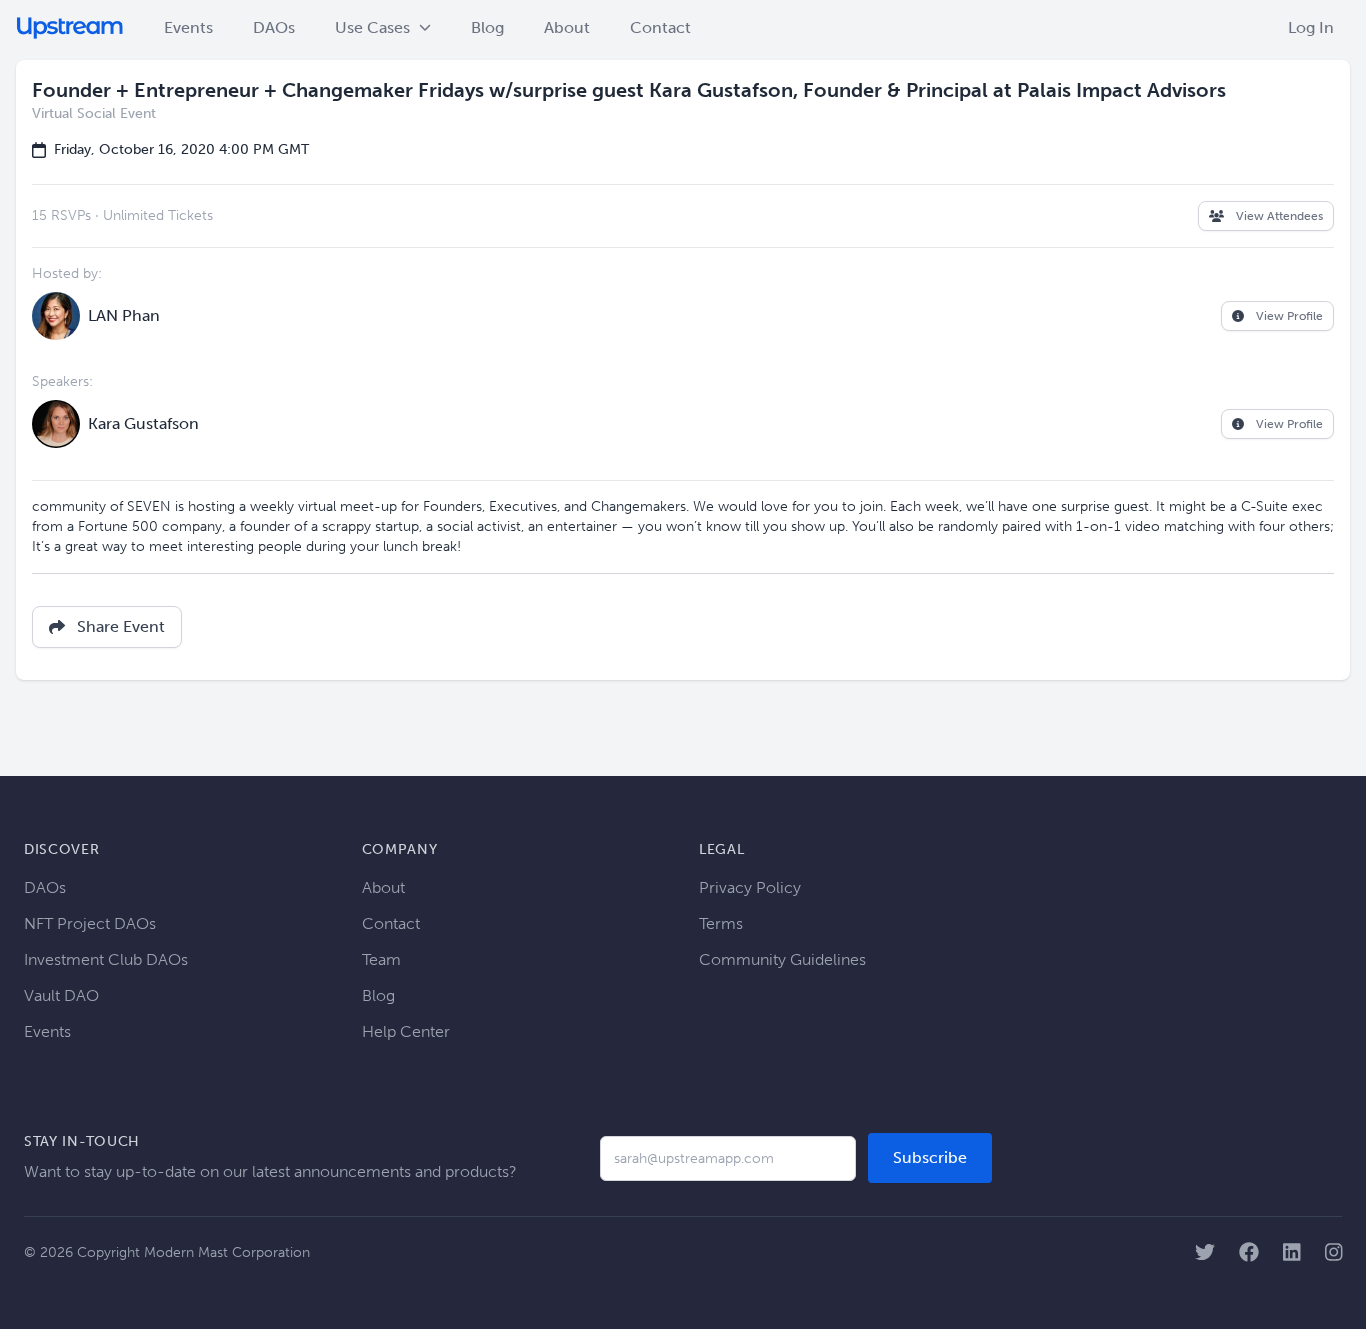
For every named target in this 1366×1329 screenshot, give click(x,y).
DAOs (274, 27)
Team (381, 959)
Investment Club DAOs (106, 959)
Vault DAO (61, 995)
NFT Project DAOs (90, 923)
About (567, 27)
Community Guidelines (782, 959)
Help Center (406, 1031)
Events (188, 27)
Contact (660, 27)
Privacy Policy (750, 887)
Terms (721, 923)
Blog (487, 27)
